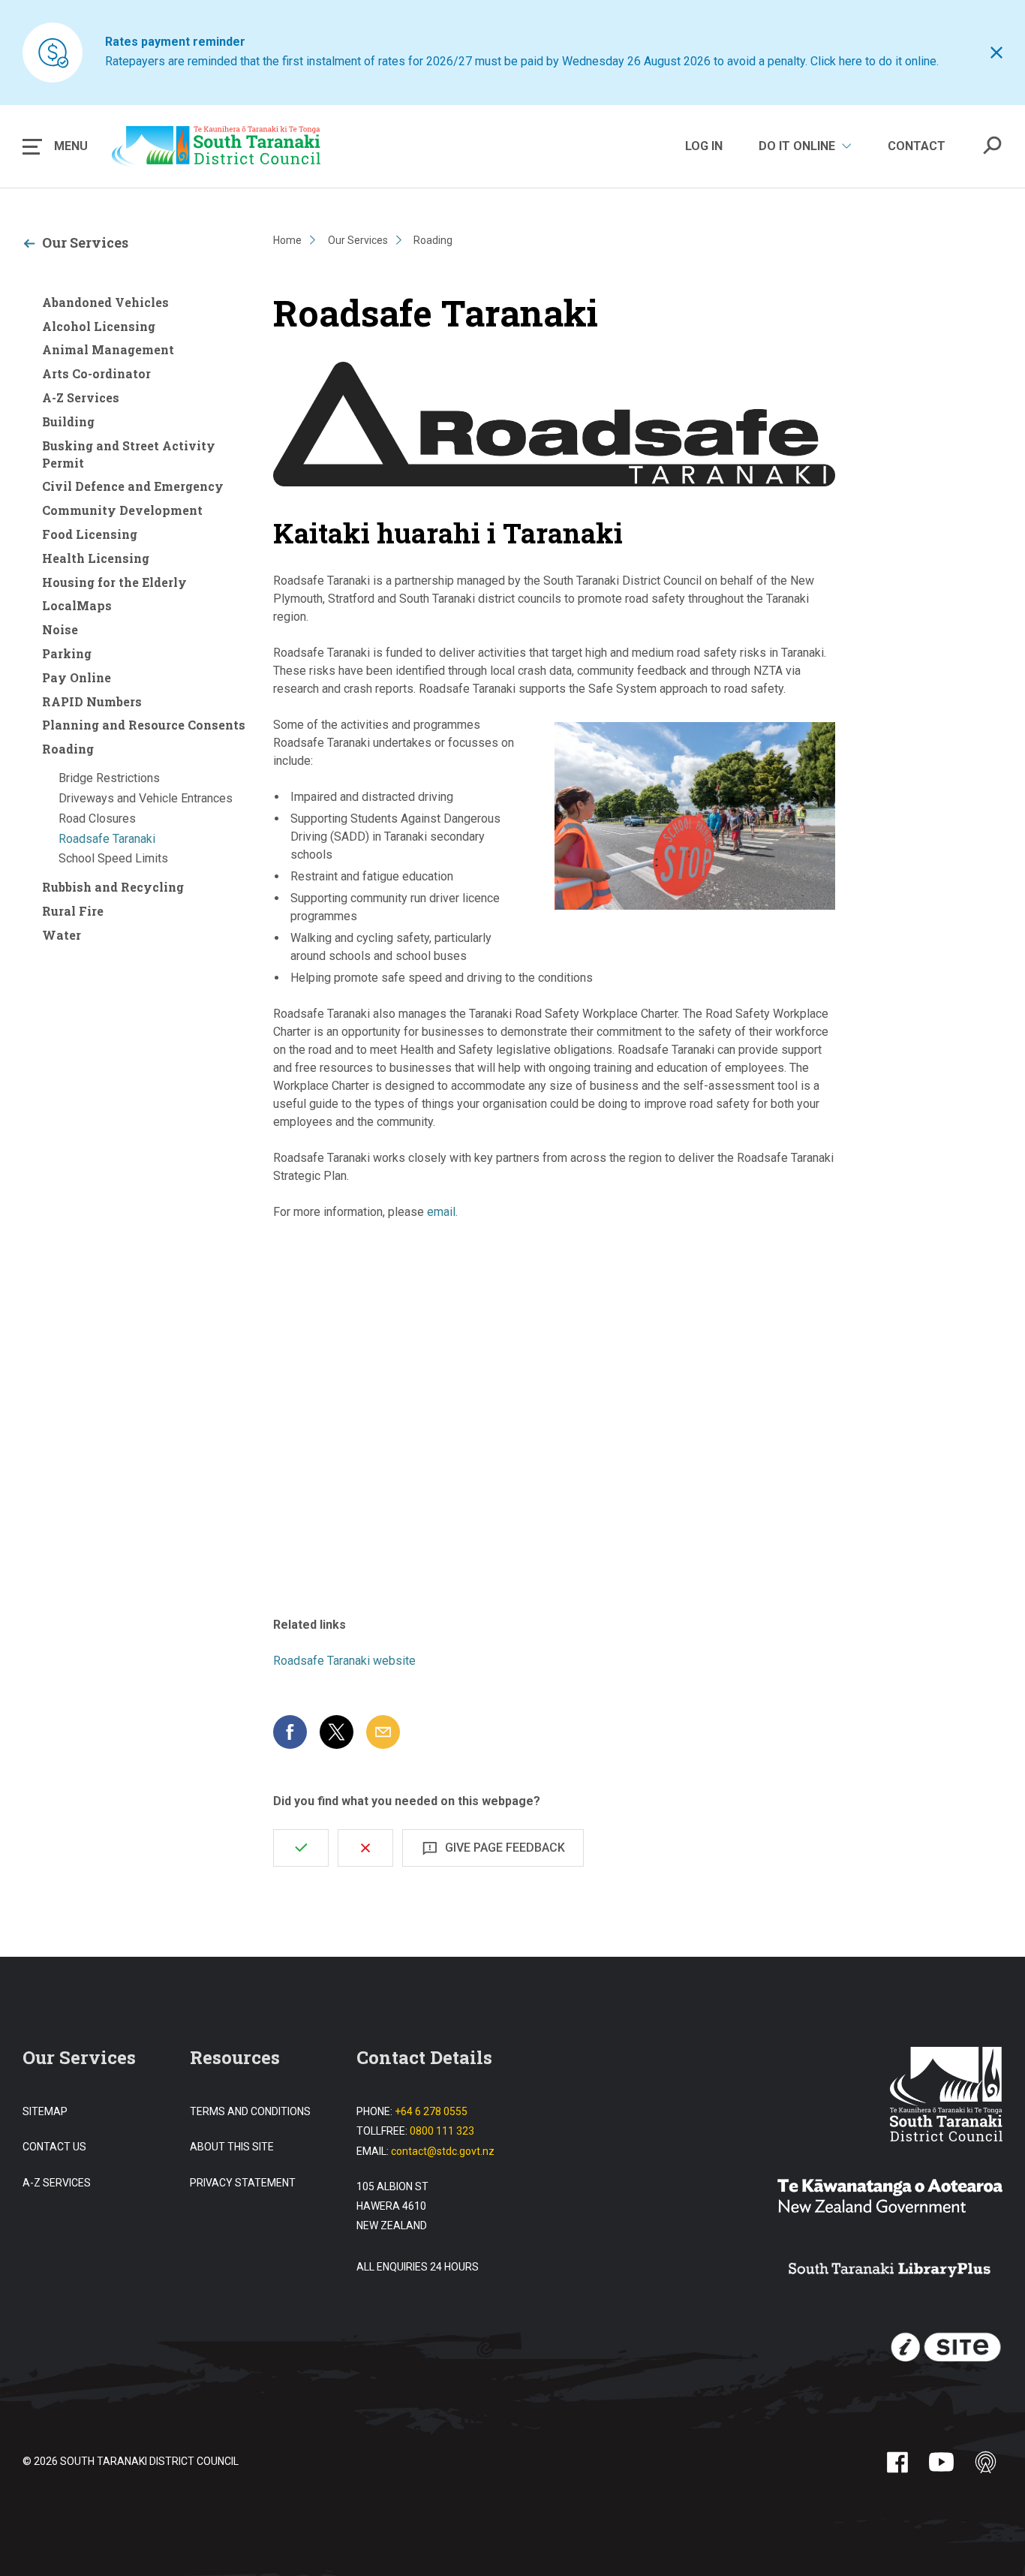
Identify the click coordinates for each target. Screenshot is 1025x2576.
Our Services (85, 242)
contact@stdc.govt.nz (443, 2151)
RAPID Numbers (92, 701)
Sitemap (45, 2111)
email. (442, 1212)
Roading (68, 749)
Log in (704, 146)
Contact (917, 146)
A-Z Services (81, 397)
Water (62, 935)
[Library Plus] (890, 2271)
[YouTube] (941, 2462)
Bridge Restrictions (109, 778)
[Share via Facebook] (290, 1732)
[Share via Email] (383, 1732)
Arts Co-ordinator (96, 373)
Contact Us (54, 2147)
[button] (55, 146)
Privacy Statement (243, 2183)
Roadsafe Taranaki (107, 839)
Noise (60, 629)
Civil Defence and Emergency (133, 486)
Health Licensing (96, 558)
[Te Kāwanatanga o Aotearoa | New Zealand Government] (890, 2198)
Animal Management (108, 349)
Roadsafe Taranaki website (344, 1661)
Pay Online (77, 677)
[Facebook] (897, 2462)
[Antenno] (986, 2462)
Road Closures (97, 819)
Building (68, 421)
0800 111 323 (442, 2131)
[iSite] (946, 2348)
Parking (67, 653)
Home (287, 240)
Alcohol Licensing (99, 326)
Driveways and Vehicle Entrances (146, 798)
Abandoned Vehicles (105, 302)
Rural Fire (73, 911)
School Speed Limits (113, 858)
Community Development (122, 510)
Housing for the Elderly (114, 582)
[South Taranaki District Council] (946, 2096)
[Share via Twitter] (337, 1732)
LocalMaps (77, 605)
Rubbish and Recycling (113, 887)
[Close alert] (996, 53)
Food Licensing (90, 534)
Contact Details (424, 2057)
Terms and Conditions (250, 2111)
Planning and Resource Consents (144, 725)
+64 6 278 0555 (431, 2111)
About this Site (232, 2147)
